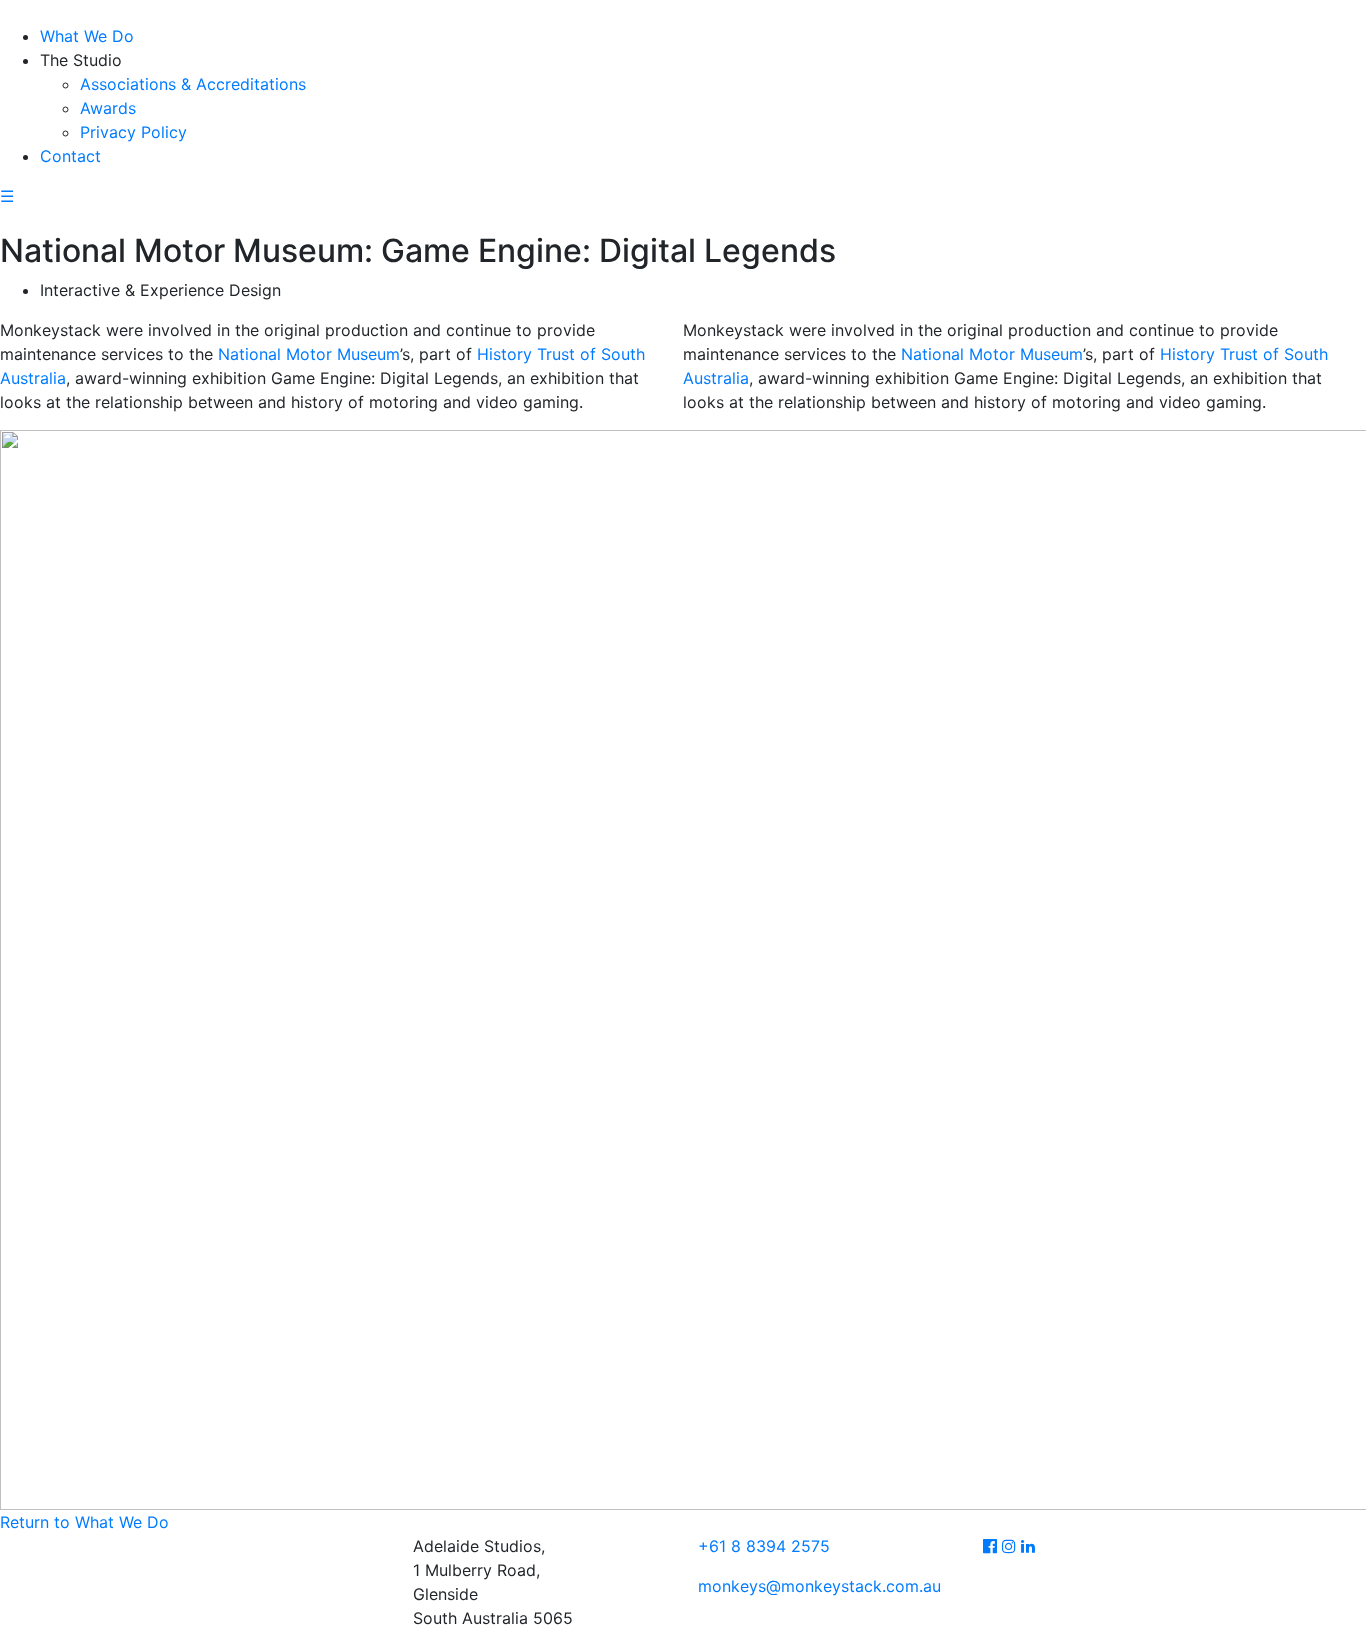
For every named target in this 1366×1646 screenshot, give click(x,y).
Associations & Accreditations (193, 84)
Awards (108, 108)
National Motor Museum (309, 354)
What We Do (87, 36)
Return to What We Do (84, 1522)
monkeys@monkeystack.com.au (819, 1586)
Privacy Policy (133, 132)
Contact (70, 156)
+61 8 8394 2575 (764, 1546)
